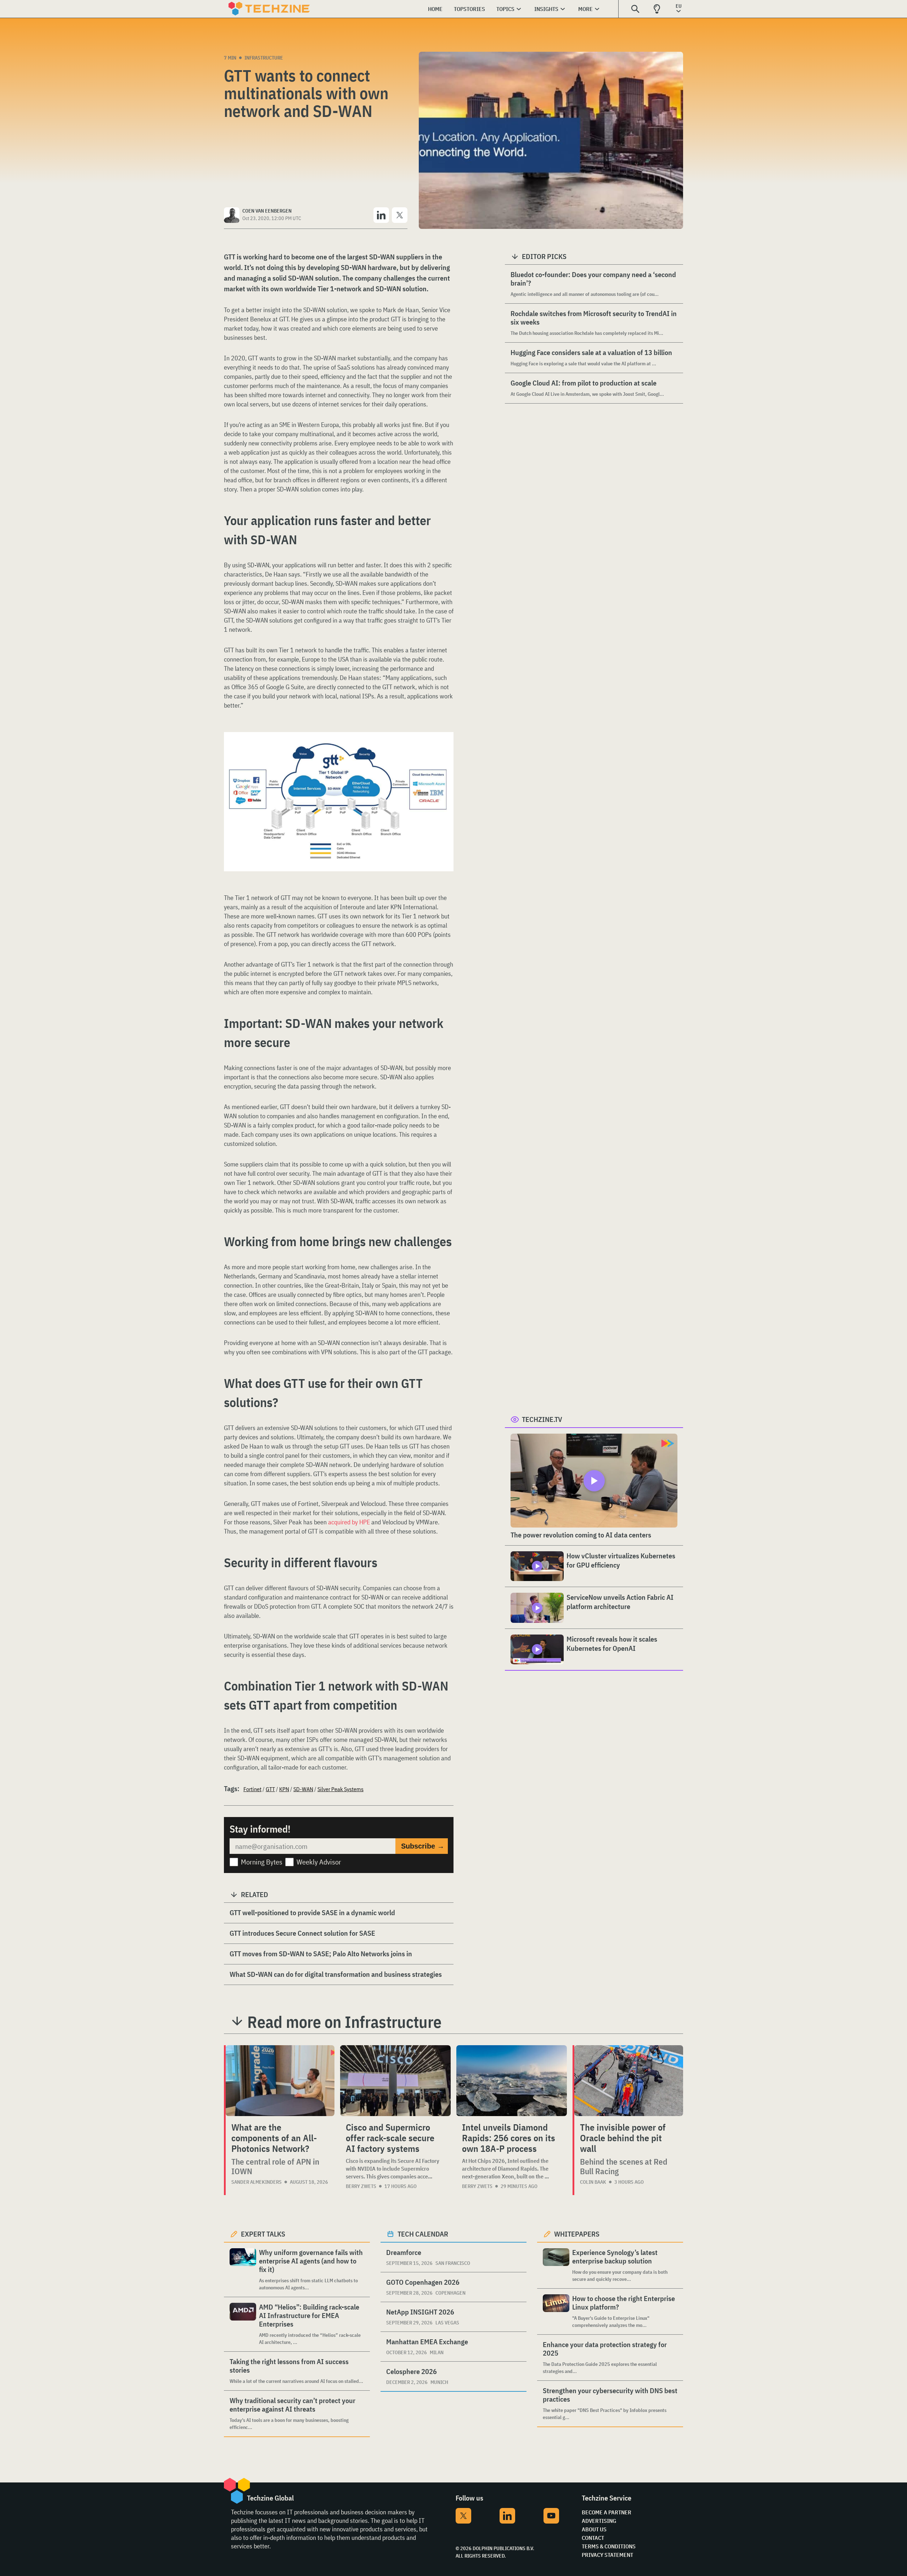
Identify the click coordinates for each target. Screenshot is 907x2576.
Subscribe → (423, 1846)
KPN (284, 1789)
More (585, 9)
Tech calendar (423, 2234)
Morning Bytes (262, 1862)
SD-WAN (303, 1789)
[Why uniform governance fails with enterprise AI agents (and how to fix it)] (243, 2270)
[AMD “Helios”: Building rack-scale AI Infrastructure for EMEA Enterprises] (243, 2324)
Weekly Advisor (319, 1862)
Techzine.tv (542, 1419)
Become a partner (607, 2512)
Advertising (599, 2521)
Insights (546, 9)
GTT (270, 1789)
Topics (505, 9)
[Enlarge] (444, 752)
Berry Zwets (361, 2186)
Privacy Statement (607, 2555)
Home (435, 9)
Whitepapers (577, 2234)
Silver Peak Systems (340, 1789)
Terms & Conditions (609, 2546)
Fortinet (252, 1789)
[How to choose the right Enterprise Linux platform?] (556, 2311)
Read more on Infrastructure (344, 2022)
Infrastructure (264, 58)
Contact (593, 2538)
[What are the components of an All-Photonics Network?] (280, 2081)
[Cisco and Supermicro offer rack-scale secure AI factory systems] (395, 2081)
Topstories (469, 9)
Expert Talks (263, 2234)
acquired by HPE (349, 1522)
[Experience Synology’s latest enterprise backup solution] (556, 2265)
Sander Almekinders (257, 2182)
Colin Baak (593, 2182)
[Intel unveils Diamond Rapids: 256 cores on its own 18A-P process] (512, 2081)
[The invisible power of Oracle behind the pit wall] (629, 2081)
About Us (594, 2529)
